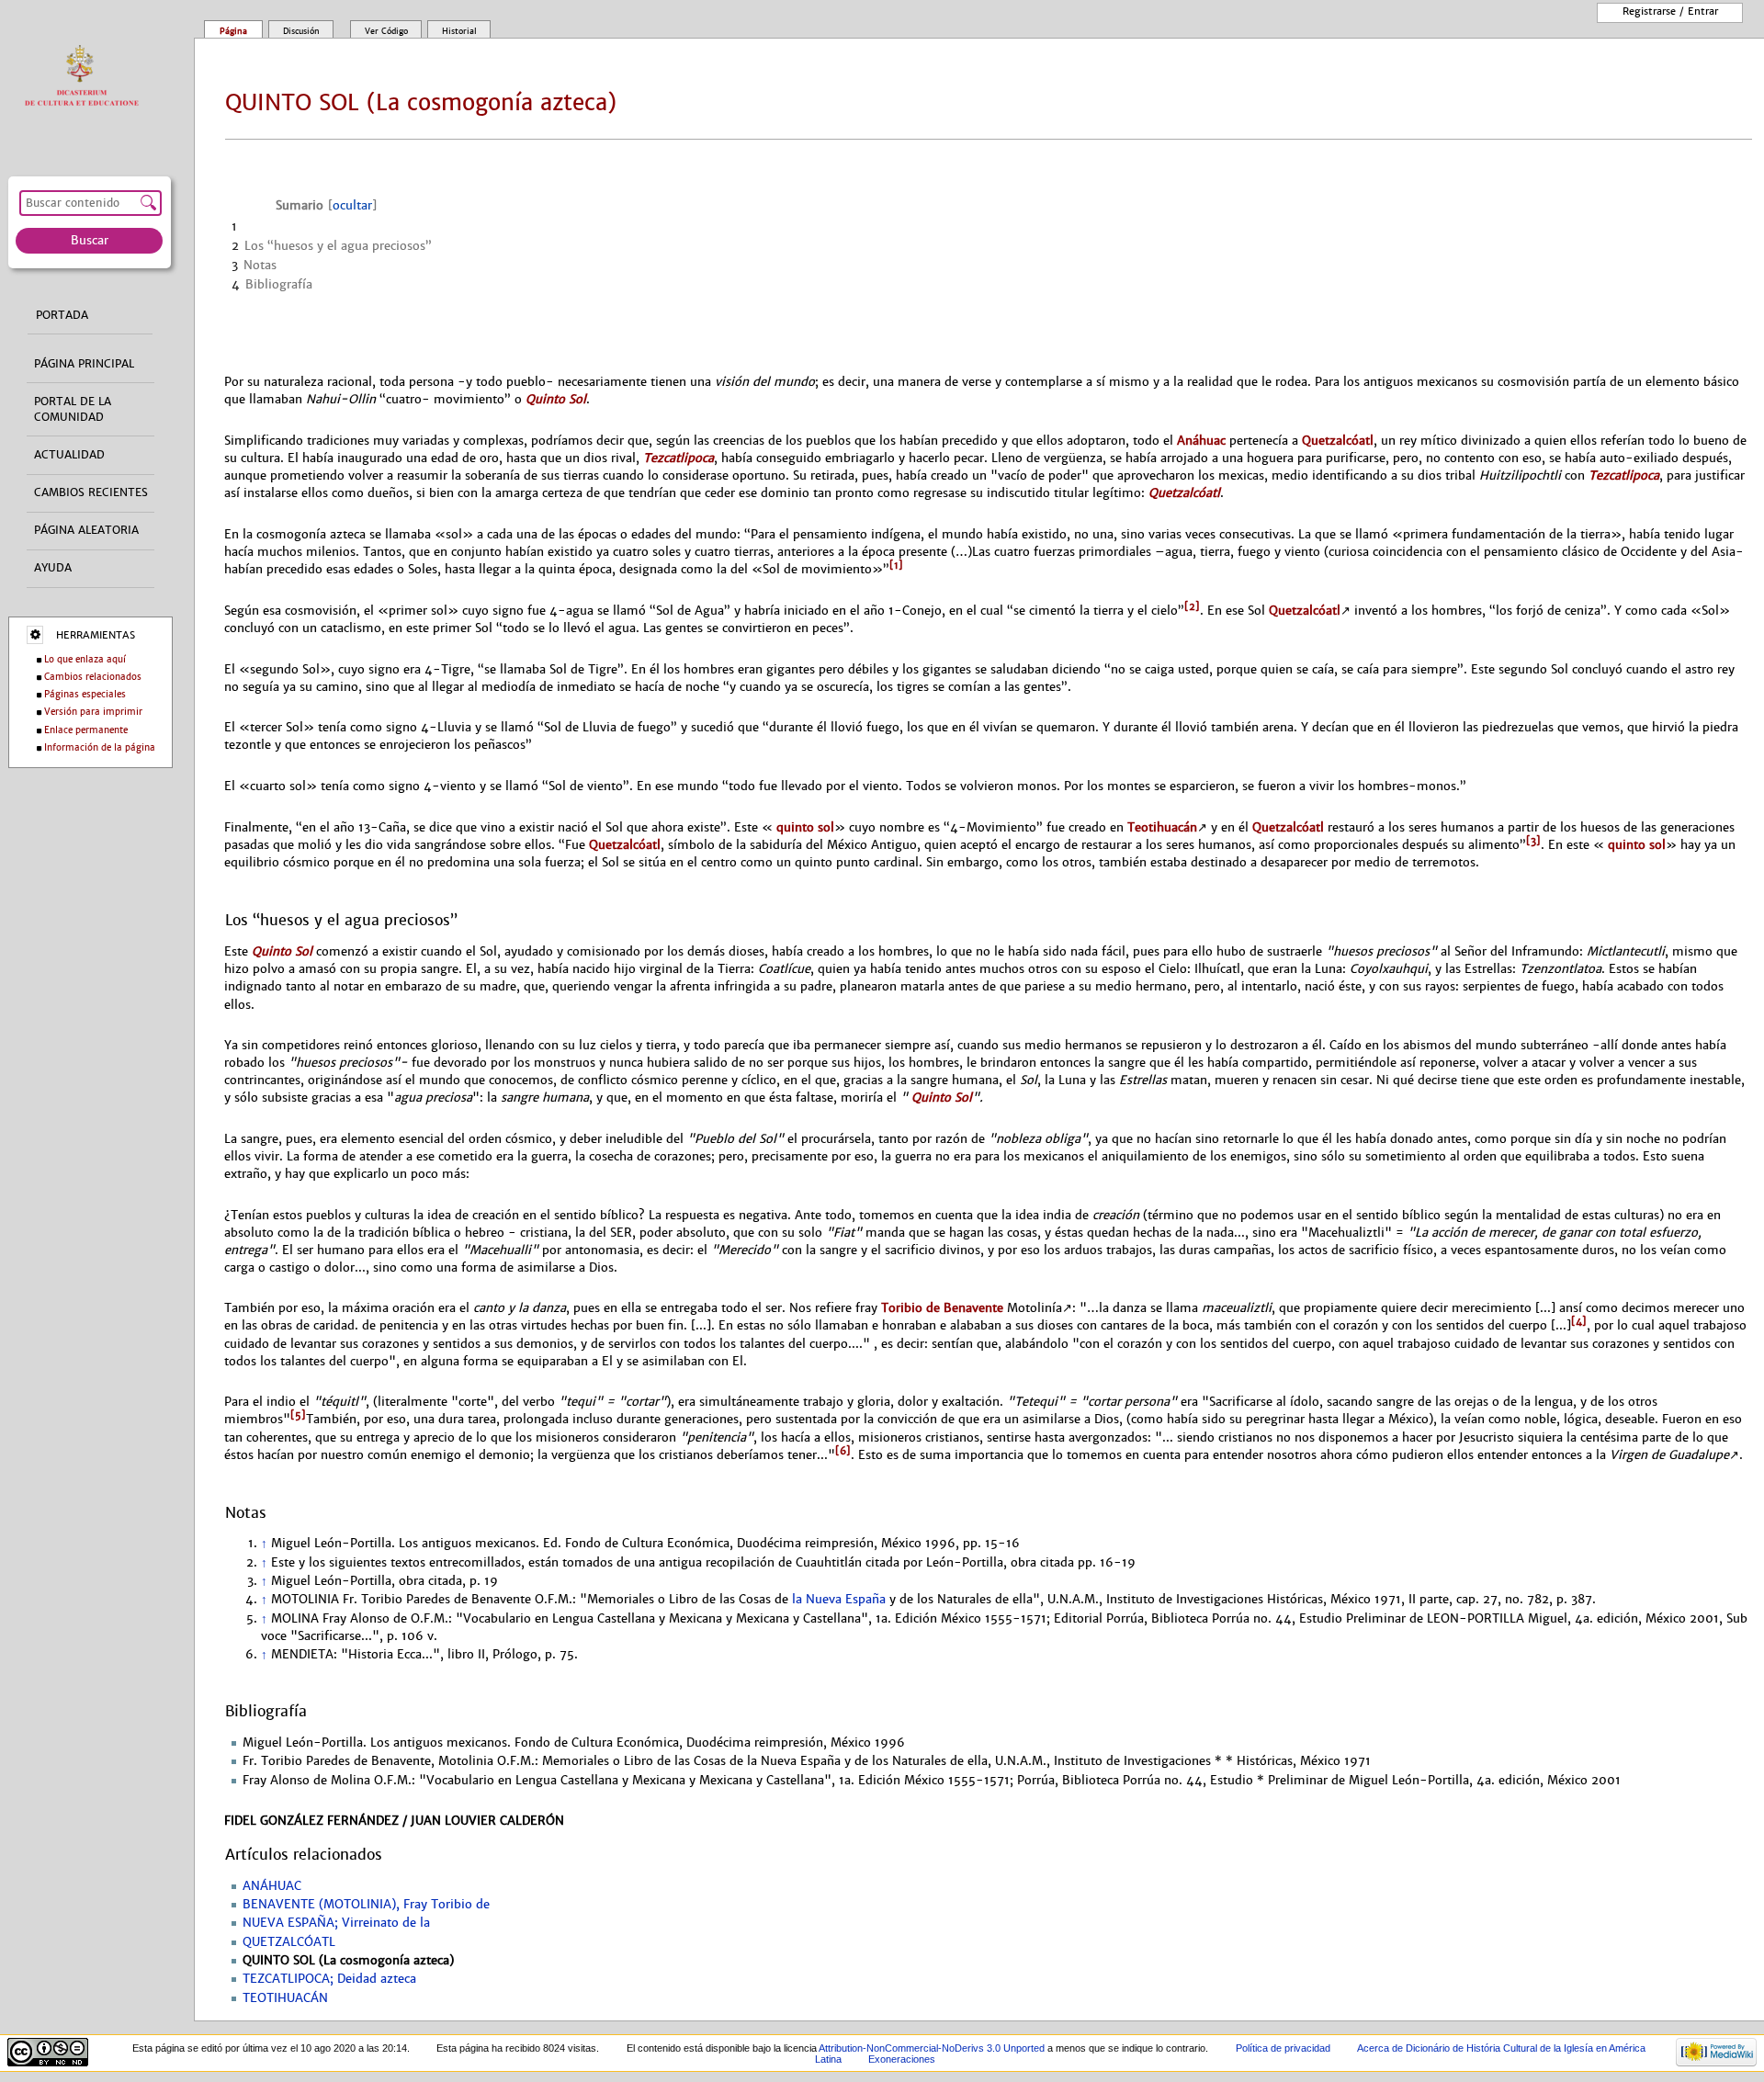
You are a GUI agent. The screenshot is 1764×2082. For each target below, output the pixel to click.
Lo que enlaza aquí (85, 659)
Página (233, 31)
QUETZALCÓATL (289, 1942)
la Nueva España (839, 1600)
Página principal (84, 364)
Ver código (386, 31)
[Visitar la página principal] (86, 77)
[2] (1192, 606)
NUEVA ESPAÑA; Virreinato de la (336, 1923)
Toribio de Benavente (942, 1308)
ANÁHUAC (272, 1886)
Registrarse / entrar (1670, 11)
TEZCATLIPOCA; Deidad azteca (329, 1979)
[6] (843, 1451)
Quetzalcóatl (1338, 441)
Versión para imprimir (93, 712)
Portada (62, 315)
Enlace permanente (86, 730)
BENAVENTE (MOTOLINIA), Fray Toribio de (366, 1905)
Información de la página (100, 747)
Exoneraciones (902, 2059)
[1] (896, 565)
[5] (298, 1415)
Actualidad (69, 455)
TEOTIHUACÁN (285, 1998)
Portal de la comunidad (73, 409)
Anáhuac (1201, 441)
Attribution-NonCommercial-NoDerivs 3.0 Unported (932, 2048)
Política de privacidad (1283, 2048)
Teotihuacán (1162, 827)
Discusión (301, 31)
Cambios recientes (91, 492)
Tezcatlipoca (678, 458)
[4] (1579, 1321)
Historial (459, 31)
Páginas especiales (85, 694)
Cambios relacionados (93, 677)
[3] (1533, 841)
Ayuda (53, 568)
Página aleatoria (86, 530)
